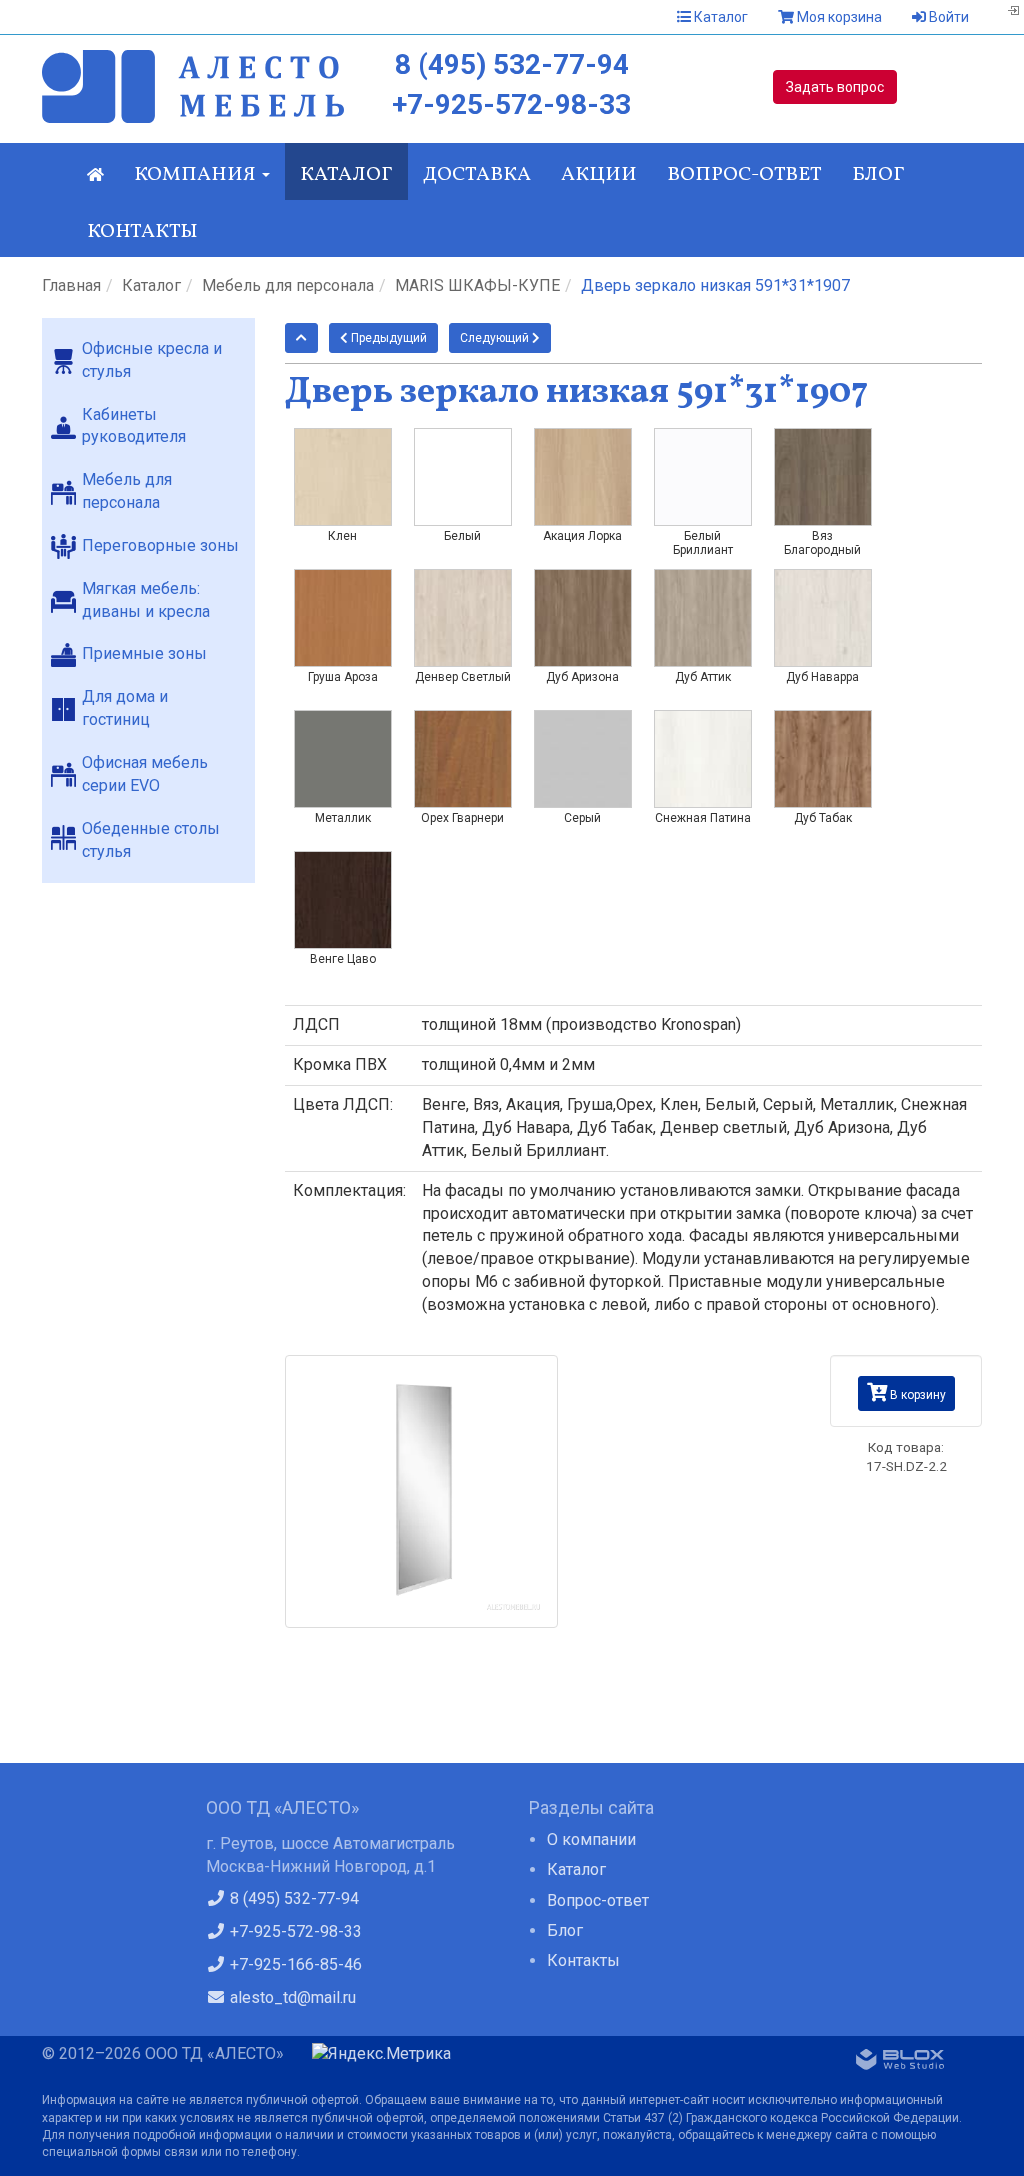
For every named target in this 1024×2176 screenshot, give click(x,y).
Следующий (496, 338)
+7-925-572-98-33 (511, 104)
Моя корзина (838, 17)
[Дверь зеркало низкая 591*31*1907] (421, 1491)
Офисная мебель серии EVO (145, 774)
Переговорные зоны (160, 545)
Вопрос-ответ (744, 175)
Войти (947, 17)
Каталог (719, 17)
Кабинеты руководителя (134, 426)
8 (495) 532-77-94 (512, 64)
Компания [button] (197, 175)
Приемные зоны (144, 653)
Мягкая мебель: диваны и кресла (146, 600)
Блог (878, 175)
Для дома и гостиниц (125, 708)
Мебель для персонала (288, 285)
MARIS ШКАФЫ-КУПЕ (477, 285)
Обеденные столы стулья (151, 840)
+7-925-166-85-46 (294, 1964)
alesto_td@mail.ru (291, 1997)
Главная (71, 285)
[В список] (301, 338)
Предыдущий (387, 338)
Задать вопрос (835, 87)
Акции (599, 175)
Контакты (142, 232)
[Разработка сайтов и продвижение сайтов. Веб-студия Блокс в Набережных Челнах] (900, 2063)
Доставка (477, 175)
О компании (591, 1839)
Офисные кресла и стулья (152, 360)
